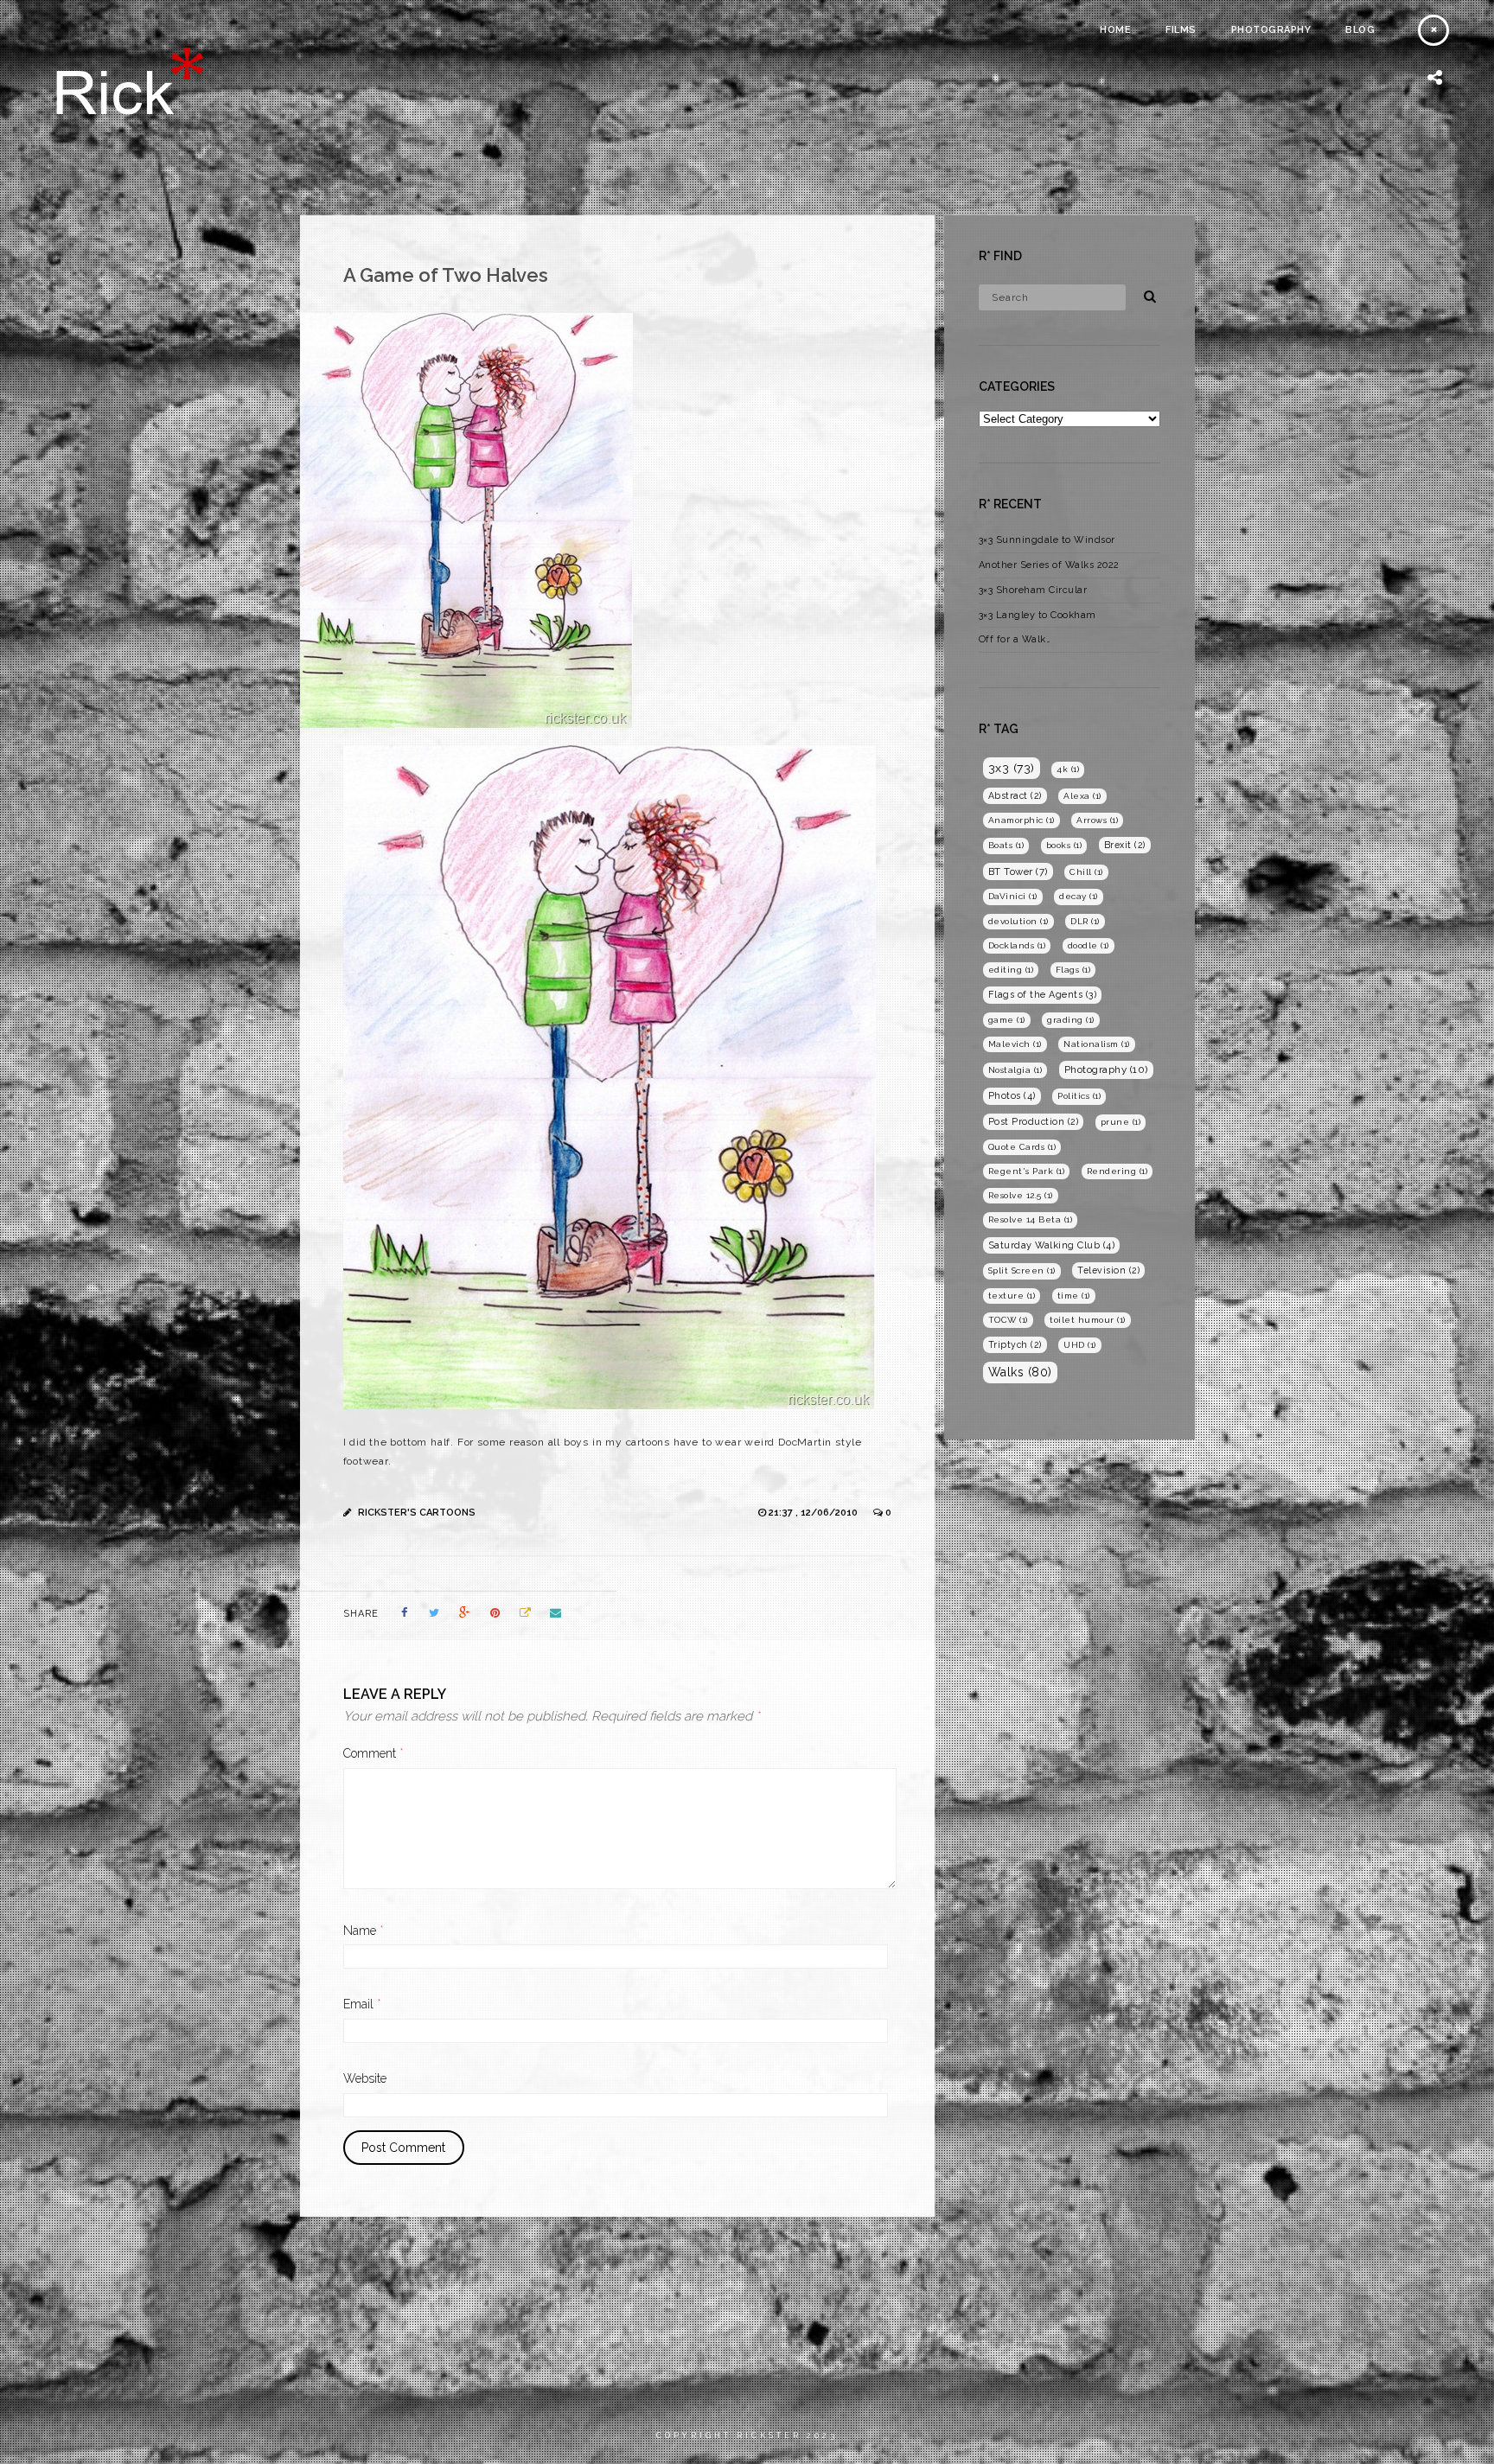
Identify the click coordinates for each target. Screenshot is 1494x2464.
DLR (1085, 921)
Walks (1020, 1372)
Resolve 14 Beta (1031, 1219)
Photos (1012, 1096)
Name (364, 1931)
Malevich (1015, 1044)
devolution (1018, 921)
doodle (1089, 945)
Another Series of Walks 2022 (1049, 565)
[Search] (1144, 294)
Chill (1086, 872)
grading (1071, 1020)
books (1064, 845)
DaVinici (1013, 896)
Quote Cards (1022, 1147)
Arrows (1097, 820)
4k (1068, 769)
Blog (1360, 30)
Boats (1006, 845)
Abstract (1015, 795)
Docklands (1017, 945)
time (1074, 1296)
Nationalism (1097, 1044)
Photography (1271, 30)
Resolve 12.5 (1021, 1195)
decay (1079, 896)
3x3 (1012, 768)
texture (1012, 1296)
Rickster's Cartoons (417, 1513)
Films (1181, 30)
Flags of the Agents (1043, 995)
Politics (1079, 1096)
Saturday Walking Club (1052, 1245)
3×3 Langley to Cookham (1037, 615)
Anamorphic (1022, 820)
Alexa (1082, 796)
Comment (373, 1753)
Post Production (1034, 1121)
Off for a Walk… (1015, 639)
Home (1115, 30)
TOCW (1008, 1320)
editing (1011, 970)
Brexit (1125, 845)
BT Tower (1018, 871)
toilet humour (1088, 1320)
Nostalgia (1015, 1070)
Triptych (1015, 1344)
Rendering (1117, 1171)
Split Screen (1022, 1270)
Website (365, 2078)
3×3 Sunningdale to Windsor (1047, 540)
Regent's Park (1027, 1171)
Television (1108, 1270)
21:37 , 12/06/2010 (814, 1513)
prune (1121, 1122)
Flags (1073, 970)
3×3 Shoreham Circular (1033, 590)
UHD (1080, 1345)
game (1007, 1020)
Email (362, 2004)
